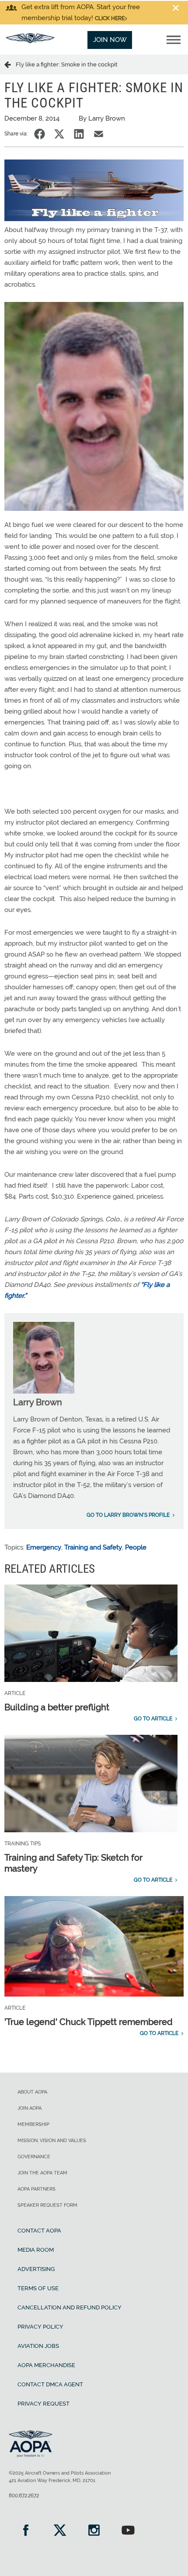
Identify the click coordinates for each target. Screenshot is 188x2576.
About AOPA (32, 2092)
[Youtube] (128, 2531)
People (136, 1547)
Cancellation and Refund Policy (70, 2307)
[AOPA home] (30, 41)
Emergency (44, 1547)
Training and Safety (93, 1547)
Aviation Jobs (38, 2346)
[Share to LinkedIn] (79, 134)
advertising (36, 2269)
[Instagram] (94, 2531)
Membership (33, 2124)
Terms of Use (38, 2288)
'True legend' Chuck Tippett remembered (89, 2022)
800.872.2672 (24, 2496)
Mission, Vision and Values (52, 2141)
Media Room (36, 2250)
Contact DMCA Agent (50, 2384)
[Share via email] (99, 134)
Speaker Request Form (47, 2205)
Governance (34, 2157)
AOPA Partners (37, 2189)
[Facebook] (26, 2531)
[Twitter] (60, 2531)
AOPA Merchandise (46, 2365)
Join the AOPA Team (42, 2173)
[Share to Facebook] (40, 134)
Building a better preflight (57, 1707)
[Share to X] (59, 134)
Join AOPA (30, 2108)
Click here (110, 18)
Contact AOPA (39, 2231)
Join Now (110, 40)
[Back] (10, 64)
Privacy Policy (40, 2327)
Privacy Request (44, 2404)
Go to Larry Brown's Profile (128, 1515)
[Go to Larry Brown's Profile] (44, 1391)
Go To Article (153, 1719)
